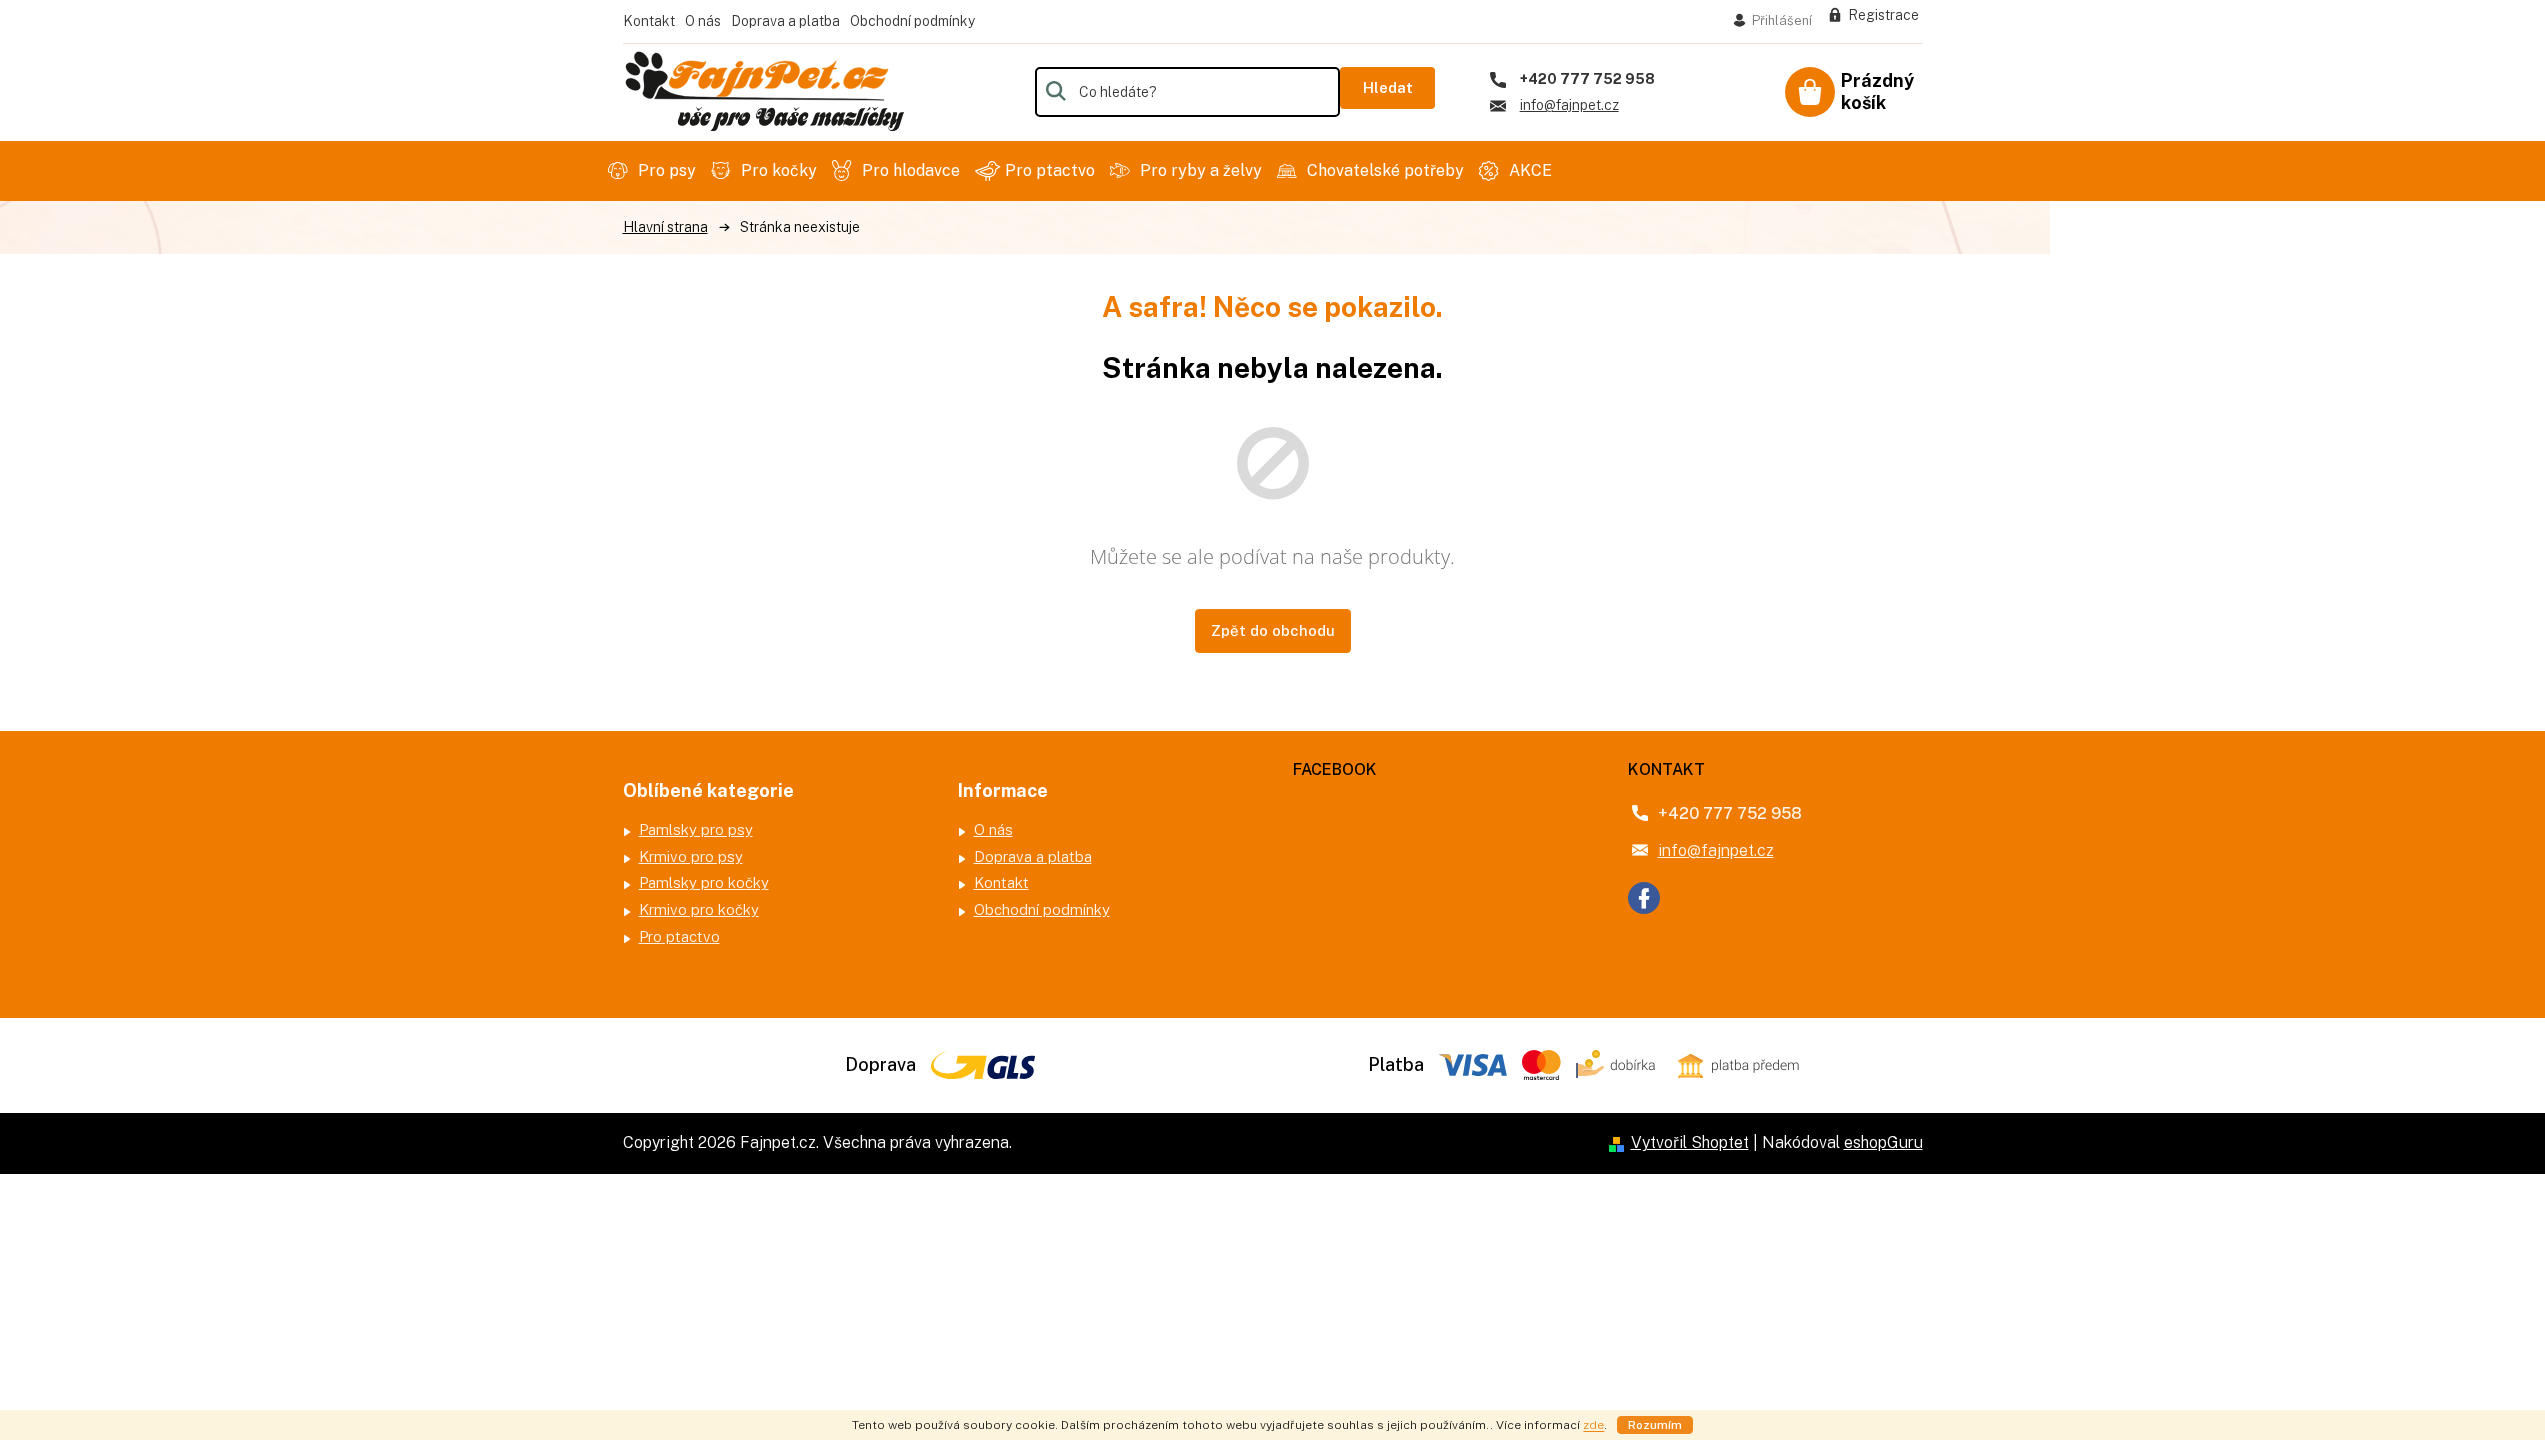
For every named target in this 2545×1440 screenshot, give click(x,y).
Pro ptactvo (679, 936)
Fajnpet (1644, 898)
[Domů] (665, 227)
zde (1593, 1425)
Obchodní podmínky (912, 21)
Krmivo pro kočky (699, 909)
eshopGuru (1883, 1142)
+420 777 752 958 (1730, 813)
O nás (703, 21)
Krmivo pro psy (691, 856)
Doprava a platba (785, 21)
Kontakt (649, 21)
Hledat (1388, 87)
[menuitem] (654, 171)
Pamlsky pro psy (696, 829)
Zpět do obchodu (1273, 630)
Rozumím (1655, 1425)
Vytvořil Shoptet (1690, 1142)
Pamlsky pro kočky (704, 882)
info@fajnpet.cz (1716, 850)
